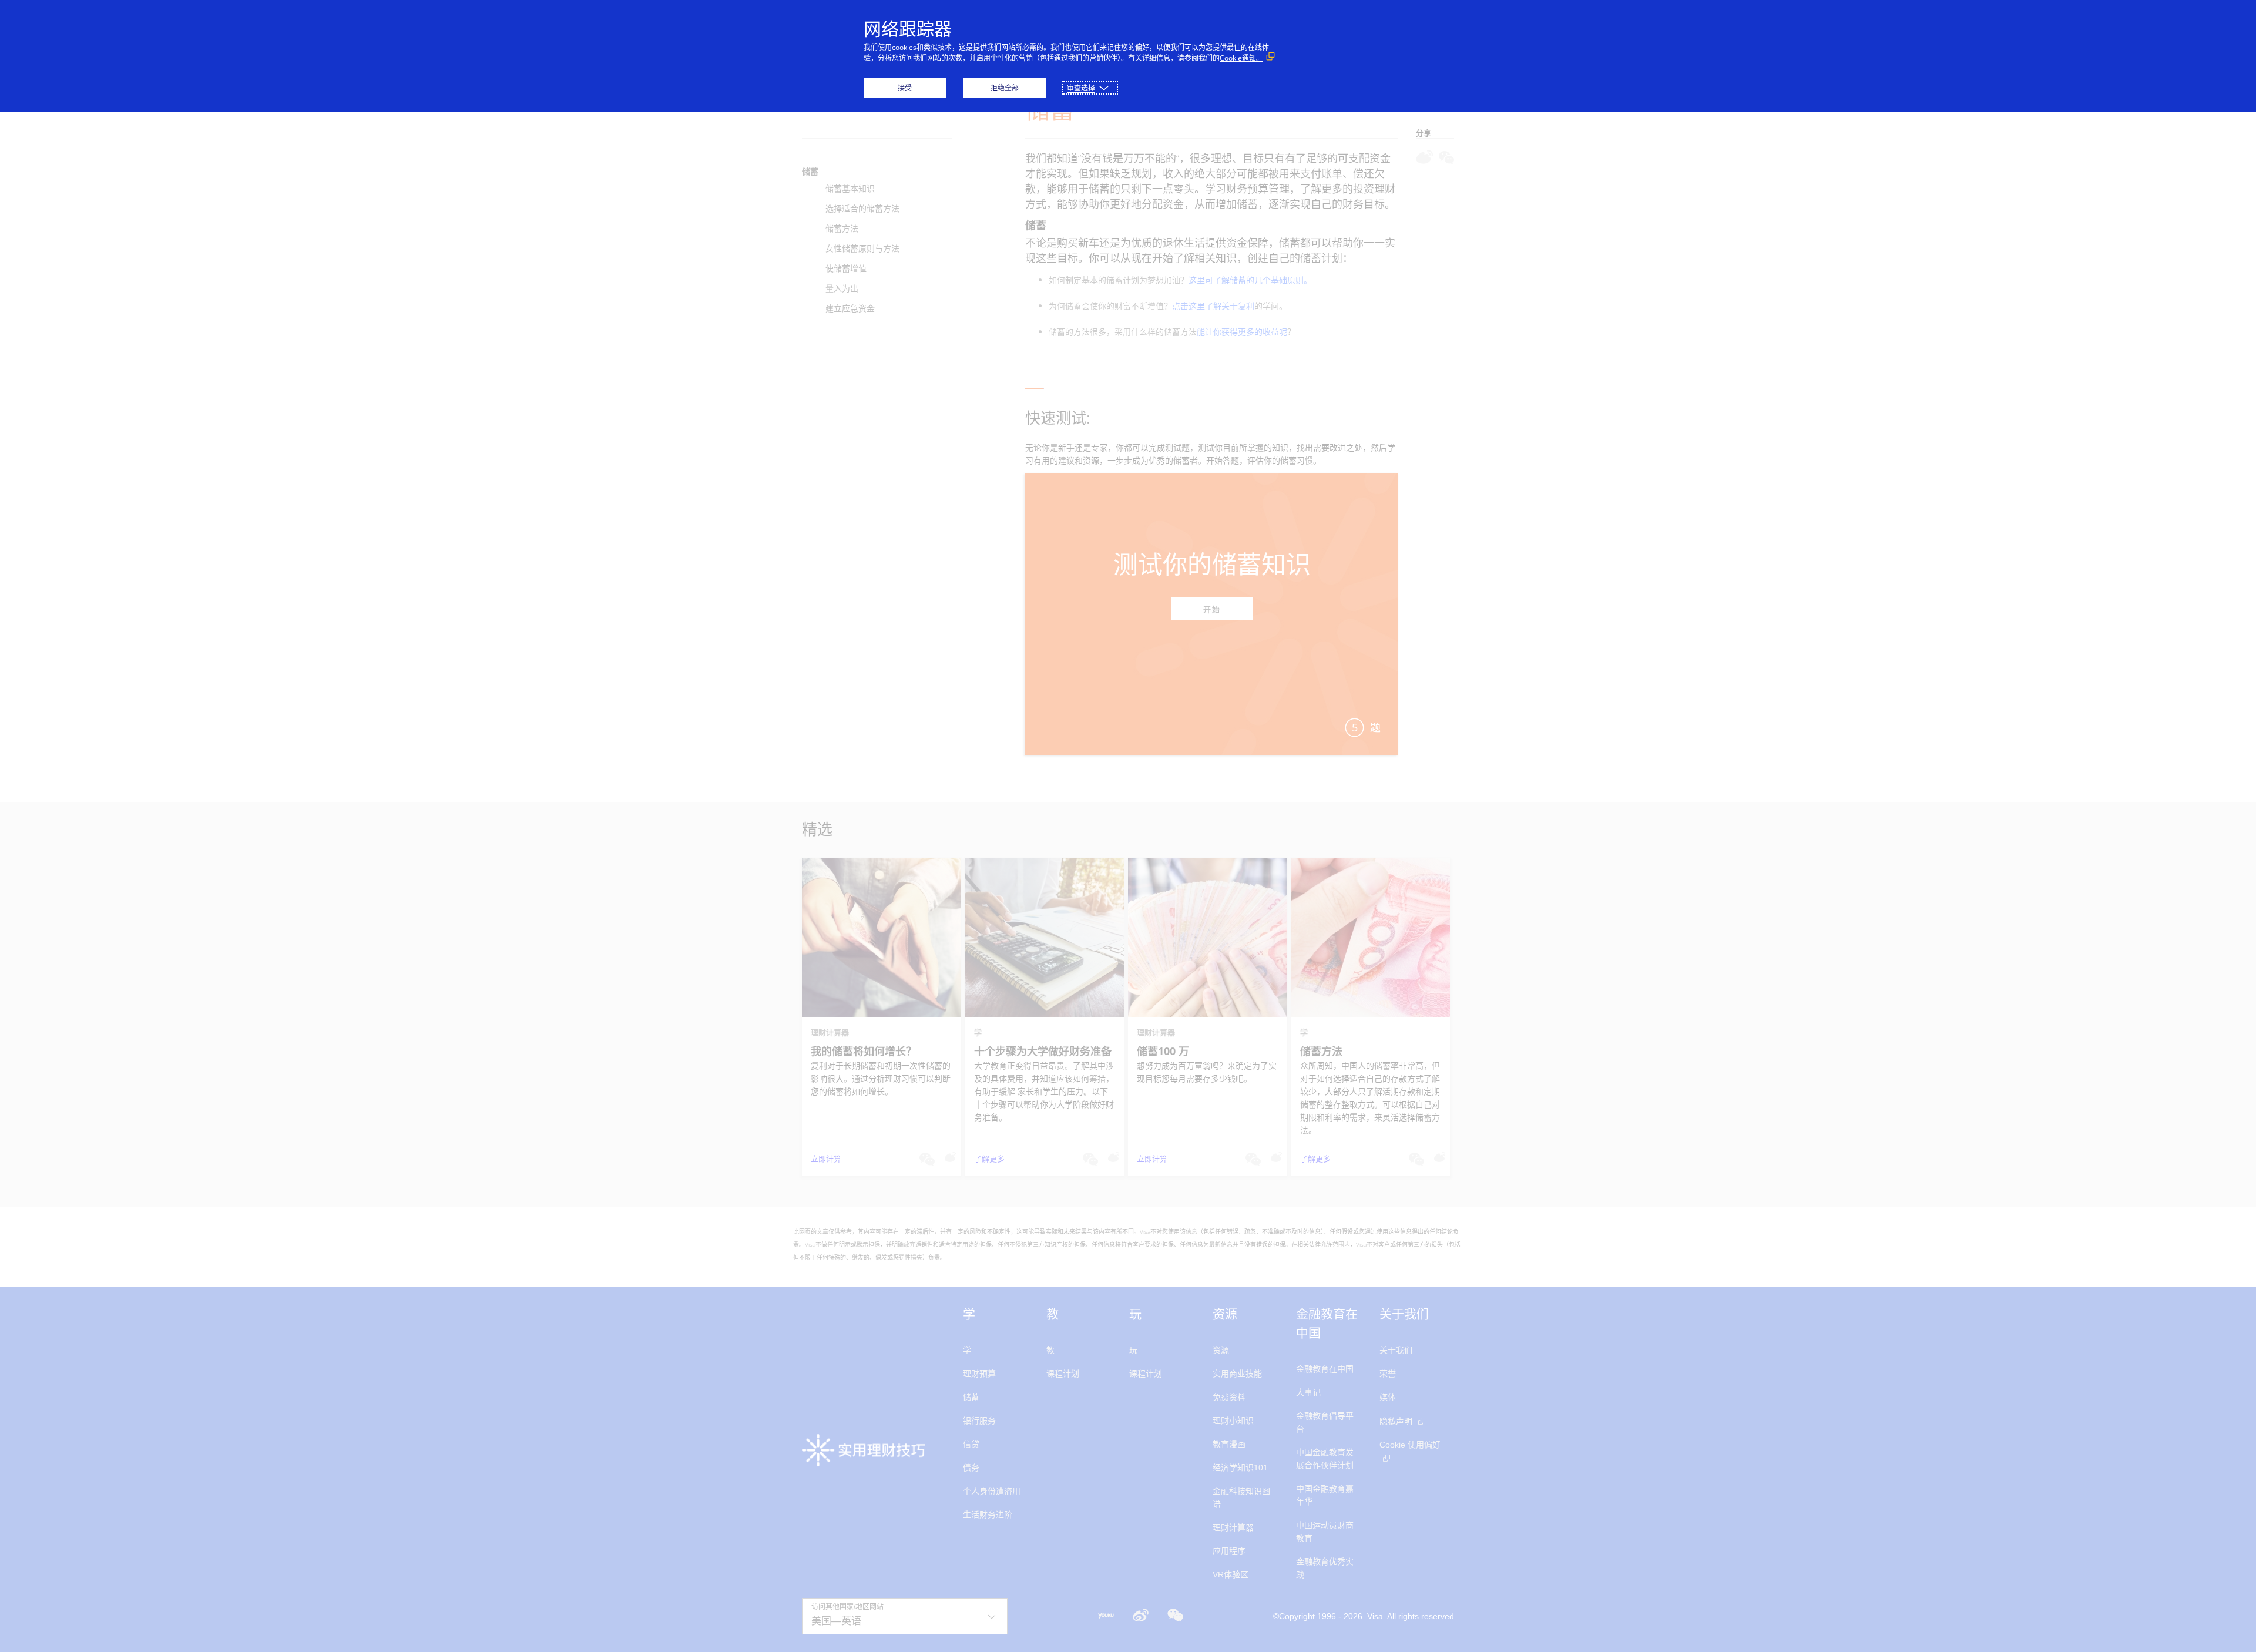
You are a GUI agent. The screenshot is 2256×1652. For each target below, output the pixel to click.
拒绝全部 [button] (1005, 88)
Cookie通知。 (1241, 58)
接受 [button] (905, 88)
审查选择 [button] (1081, 88)
